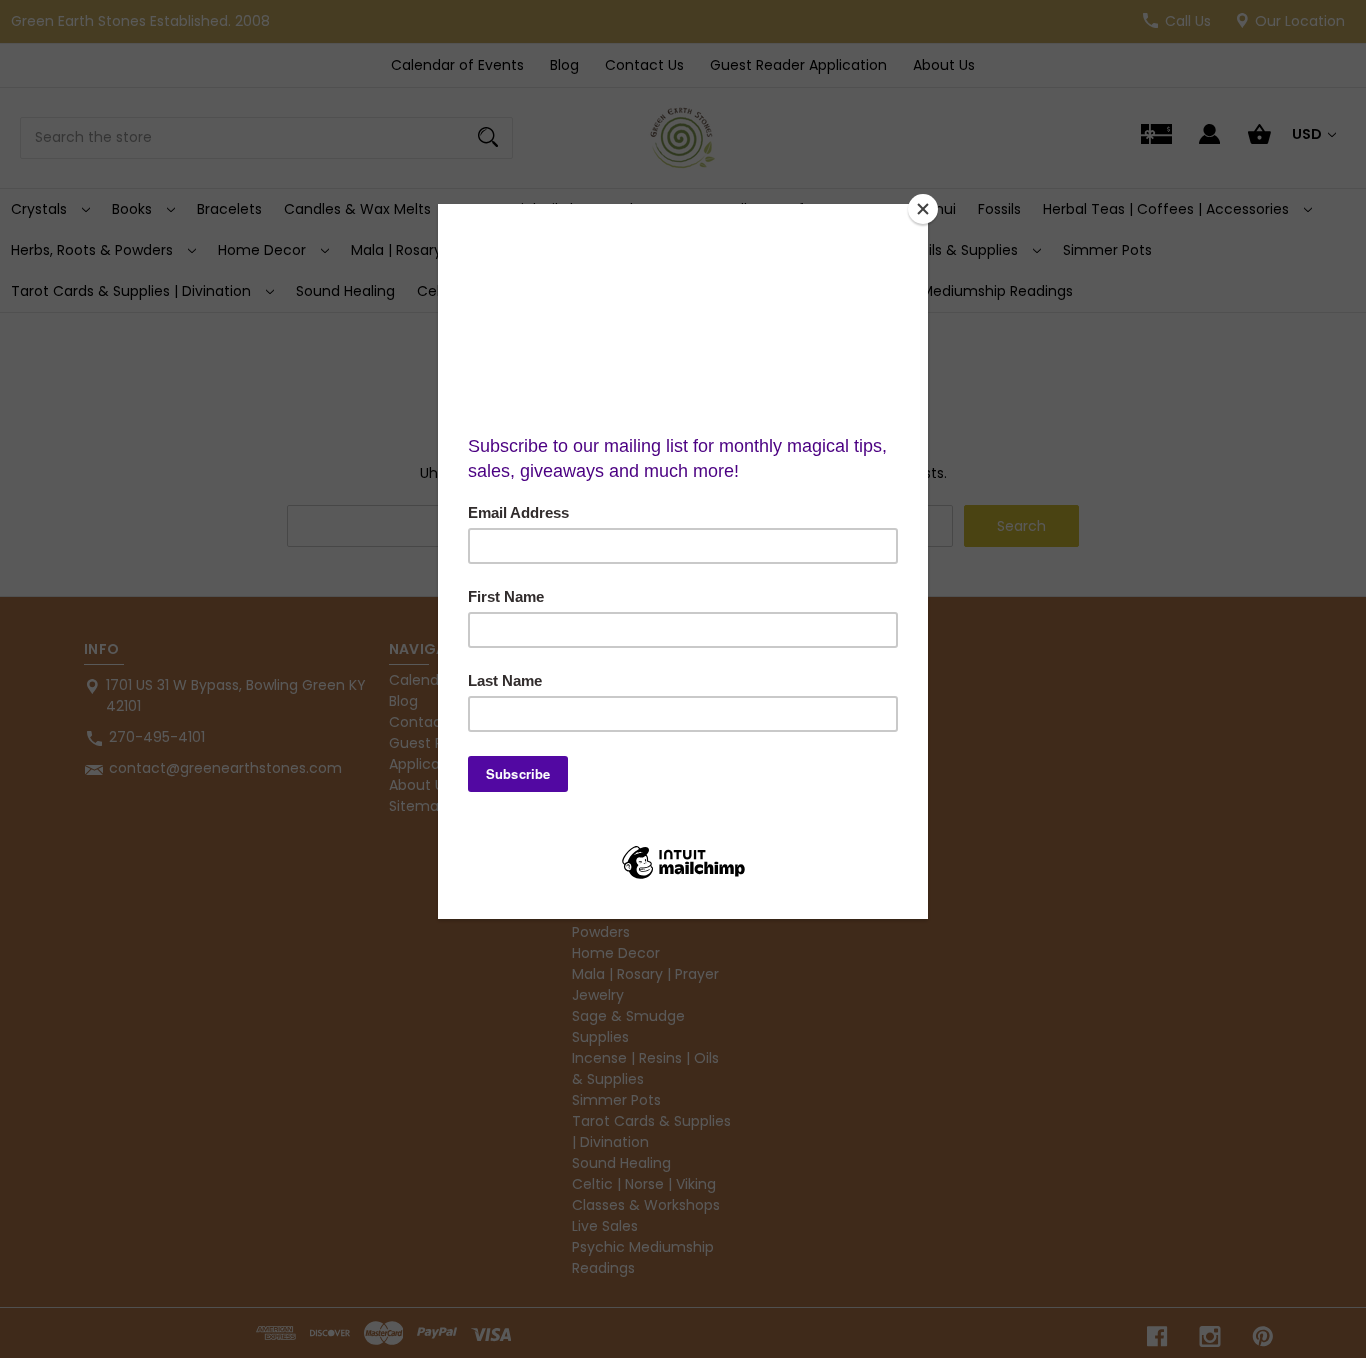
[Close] (923, 209)
